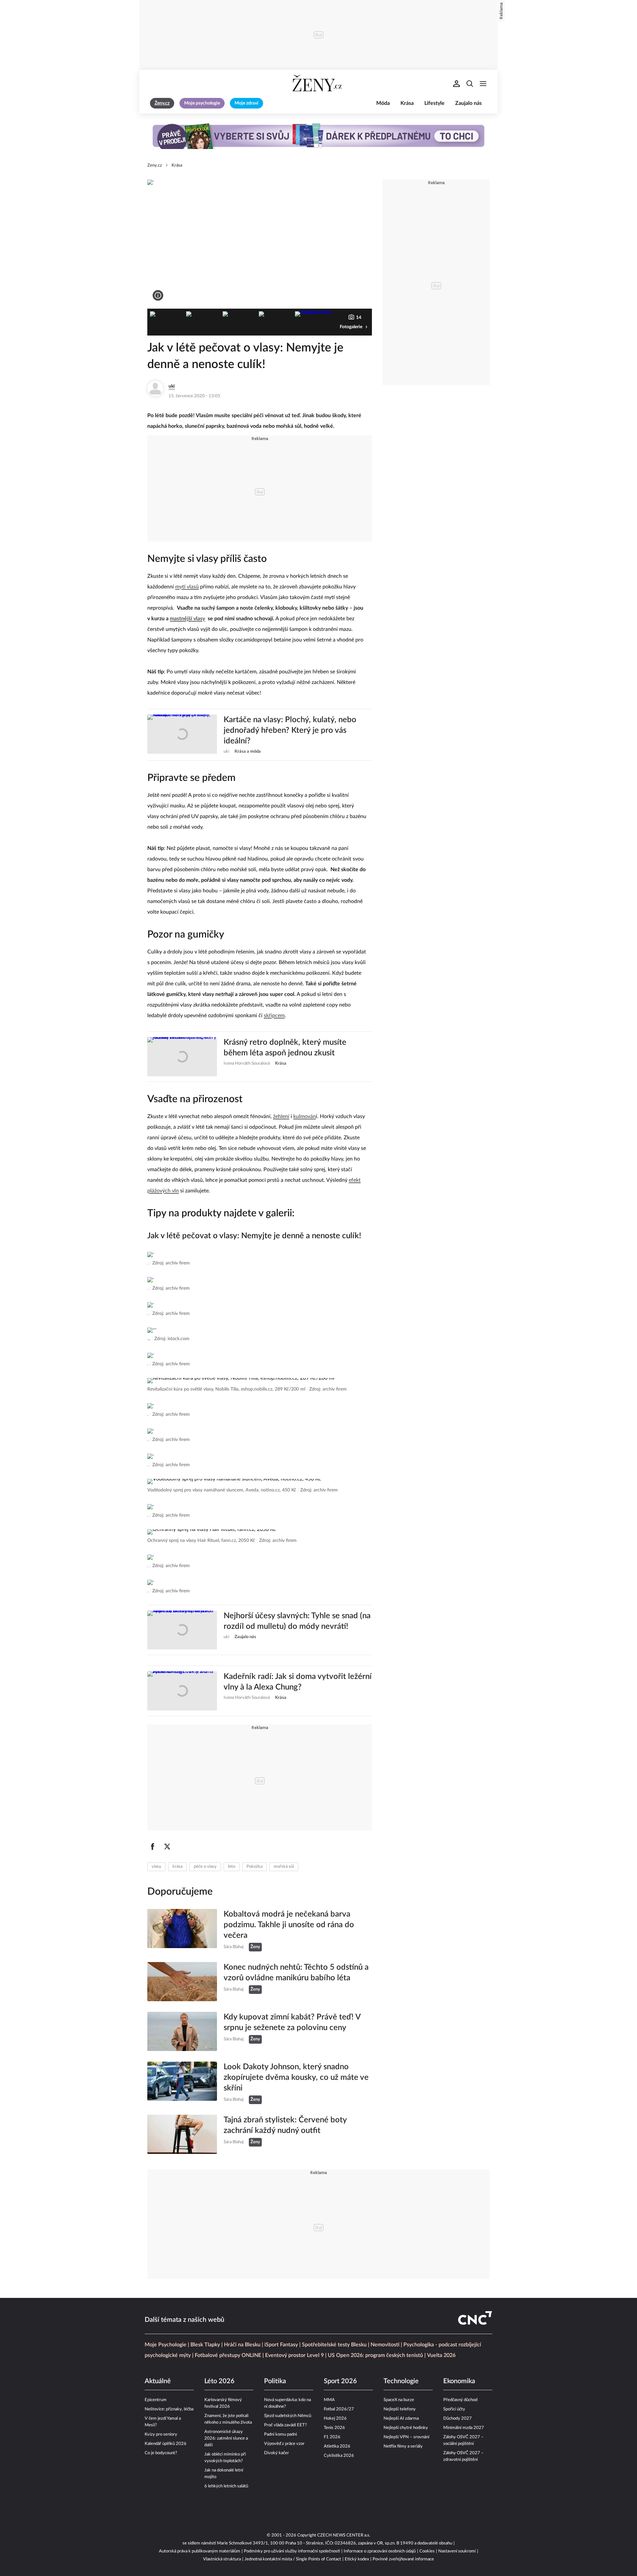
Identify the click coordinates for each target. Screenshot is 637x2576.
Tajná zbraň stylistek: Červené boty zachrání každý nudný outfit (285, 2125)
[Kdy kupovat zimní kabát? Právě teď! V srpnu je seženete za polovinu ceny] (182, 2031)
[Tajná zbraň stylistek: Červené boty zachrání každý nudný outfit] (182, 2134)
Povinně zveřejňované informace (403, 2559)
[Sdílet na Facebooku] (153, 1847)
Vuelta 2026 (441, 2355)
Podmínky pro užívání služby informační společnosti (292, 2551)
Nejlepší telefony (400, 2409)
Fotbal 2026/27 (339, 2409)
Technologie (401, 2381)
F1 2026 (332, 2437)
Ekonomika (459, 2381)
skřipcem (274, 1016)
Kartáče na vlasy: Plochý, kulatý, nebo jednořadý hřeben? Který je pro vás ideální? (290, 730)
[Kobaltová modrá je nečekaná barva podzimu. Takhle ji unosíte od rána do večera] (182, 1930)
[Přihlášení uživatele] (457, 84)
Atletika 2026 (337, 2446)
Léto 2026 (219, 2381)
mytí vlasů (187, 587)
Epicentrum (156, 2400)
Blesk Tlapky (205, 2345)
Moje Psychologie (166, 2345)
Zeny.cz (155, 165)
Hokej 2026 (335, 2419)
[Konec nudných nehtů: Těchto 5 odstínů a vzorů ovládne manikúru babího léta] (182, 1982)
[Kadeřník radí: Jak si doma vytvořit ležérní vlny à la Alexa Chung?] (182, 1691)
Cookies (427, 2551)
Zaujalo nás (468, 103)
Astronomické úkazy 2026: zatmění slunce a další (226, 2438)
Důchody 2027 (458, 2419)
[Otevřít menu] (483, 84)
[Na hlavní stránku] (318, 84)
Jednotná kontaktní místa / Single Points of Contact (293, 2559)
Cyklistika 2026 (339, 2456)
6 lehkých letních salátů (226, 2486)
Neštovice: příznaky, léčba (169, 2409)
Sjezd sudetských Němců (288, 2416)
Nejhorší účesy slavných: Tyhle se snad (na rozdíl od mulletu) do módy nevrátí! (297, 1621)
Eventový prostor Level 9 (294, 2355)
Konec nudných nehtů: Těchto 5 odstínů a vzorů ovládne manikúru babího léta (296, 1973)
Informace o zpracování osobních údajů (380, 2551)
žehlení (281, 1116)
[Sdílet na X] (167, 1847)
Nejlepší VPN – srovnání (406, 2437)
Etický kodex (357, 2559)
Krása (407, 103)
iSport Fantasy (281, 2345)
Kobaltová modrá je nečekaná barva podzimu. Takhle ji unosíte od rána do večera (289, 1925)
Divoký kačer (277, 2453)
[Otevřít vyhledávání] (470, 84)
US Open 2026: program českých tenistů (375, 2355)
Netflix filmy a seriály (403, 2446)
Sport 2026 (340, 2381)
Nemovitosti (385, 2345)
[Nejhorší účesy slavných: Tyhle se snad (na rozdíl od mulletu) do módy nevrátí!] (182, 1630)
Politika (275, 2381)
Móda (383, 103)
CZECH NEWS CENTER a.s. (344, 2535)
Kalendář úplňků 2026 (166, 2444)
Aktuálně (158, 2381)
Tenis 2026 (334, 2428)
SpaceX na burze (399, 2400)
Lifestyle (434, 103)
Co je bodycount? (161, 2453)
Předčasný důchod (460, 2400)
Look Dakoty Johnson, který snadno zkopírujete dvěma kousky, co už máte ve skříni (296, 2078)
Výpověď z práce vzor (284, 2444)
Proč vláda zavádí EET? (285, 2425)
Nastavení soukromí (457, 2551)
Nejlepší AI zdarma (401, 2419)
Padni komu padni (281, 2434)
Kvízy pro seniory (161, 2434)
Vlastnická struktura (222, 2559)
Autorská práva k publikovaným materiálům (200, 2551)
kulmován (305, 1116)
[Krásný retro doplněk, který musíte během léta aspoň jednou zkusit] (182, 1057)
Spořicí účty (454, 2409)
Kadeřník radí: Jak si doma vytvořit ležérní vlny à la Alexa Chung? (298, 1682)
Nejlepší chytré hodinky (406, 2428)
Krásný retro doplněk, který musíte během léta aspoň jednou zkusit (285, 1048)
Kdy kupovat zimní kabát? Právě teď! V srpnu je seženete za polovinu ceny (292, 2022)
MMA (329, 2400)
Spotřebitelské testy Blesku (334, 2345)
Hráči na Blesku (242, 2345)
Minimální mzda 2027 (464, 2428)
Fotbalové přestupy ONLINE (228, 2355)
